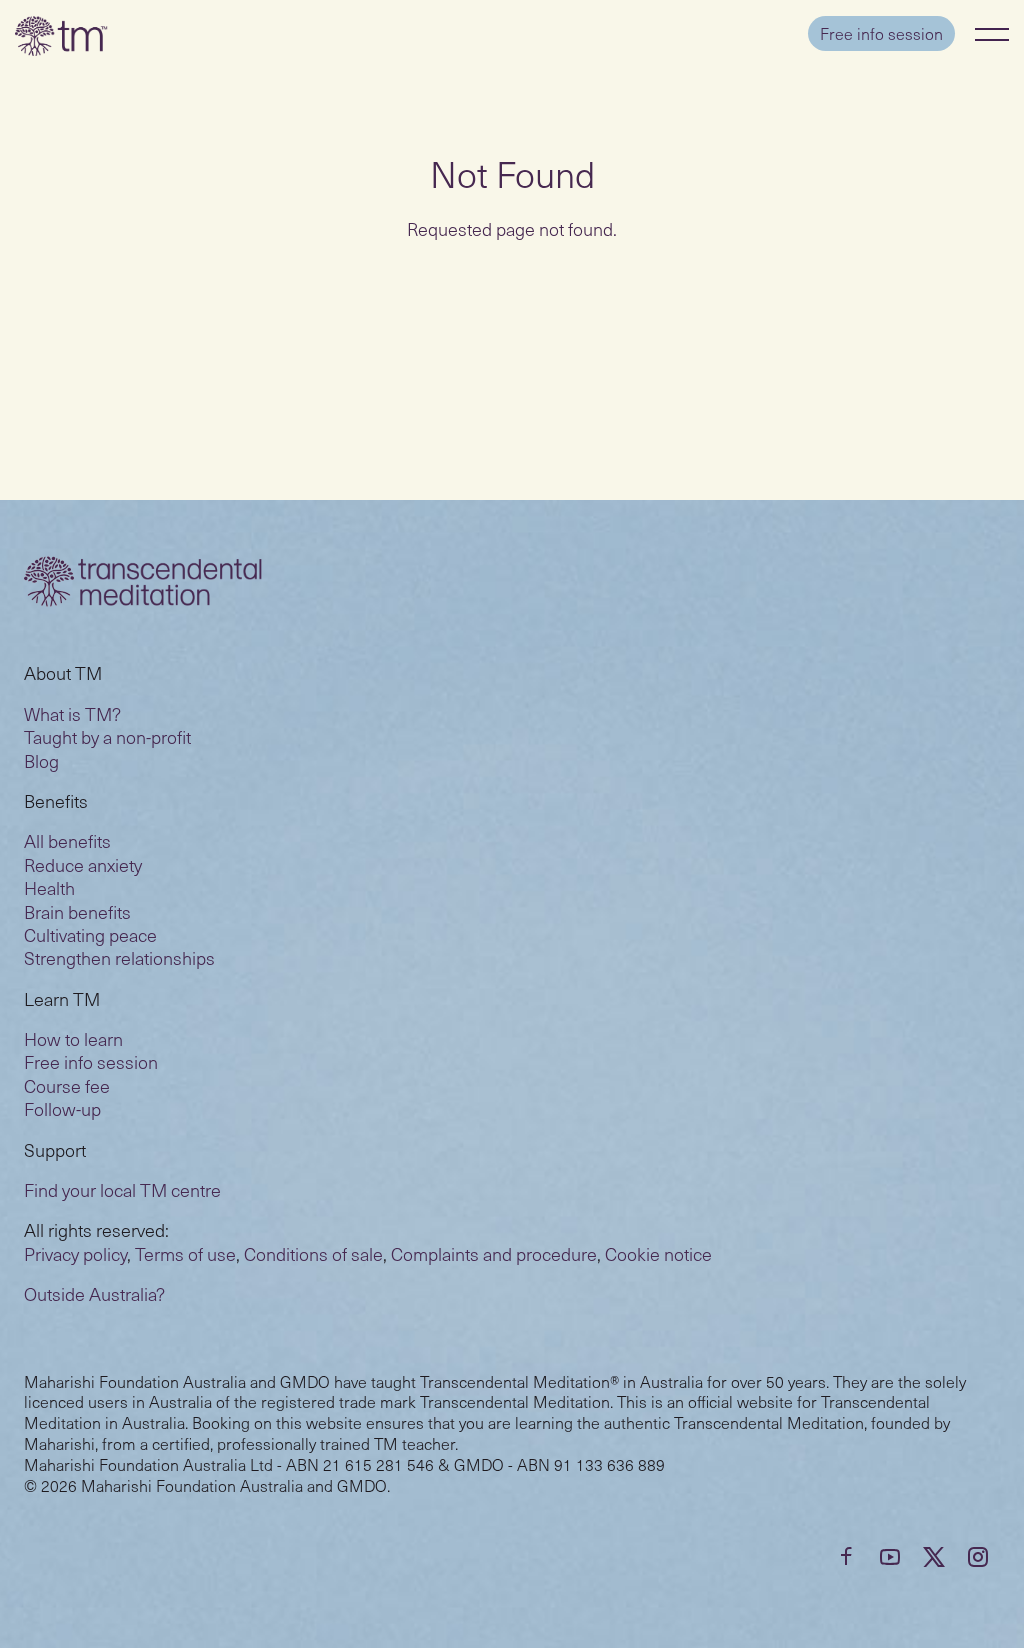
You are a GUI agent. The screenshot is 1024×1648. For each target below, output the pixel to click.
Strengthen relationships (119, 957)
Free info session (881, 33)
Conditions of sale (313, 1253)
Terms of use (185, 1253)
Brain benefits (77, 911)
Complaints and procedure (494, 1253)
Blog (41, 760)
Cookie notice (658, 1253)
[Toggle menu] (992, 34)
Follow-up (62, 1108)
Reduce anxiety (83, 864)
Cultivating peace (90, 934)
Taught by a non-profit (107, 736)
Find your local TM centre (122, 1189)
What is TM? (72, 713)
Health (49, 887)
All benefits (67, 840)
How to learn (73, 1038)
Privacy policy (75, 1253)
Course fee (67, 1085)
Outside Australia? (94, 1293)
